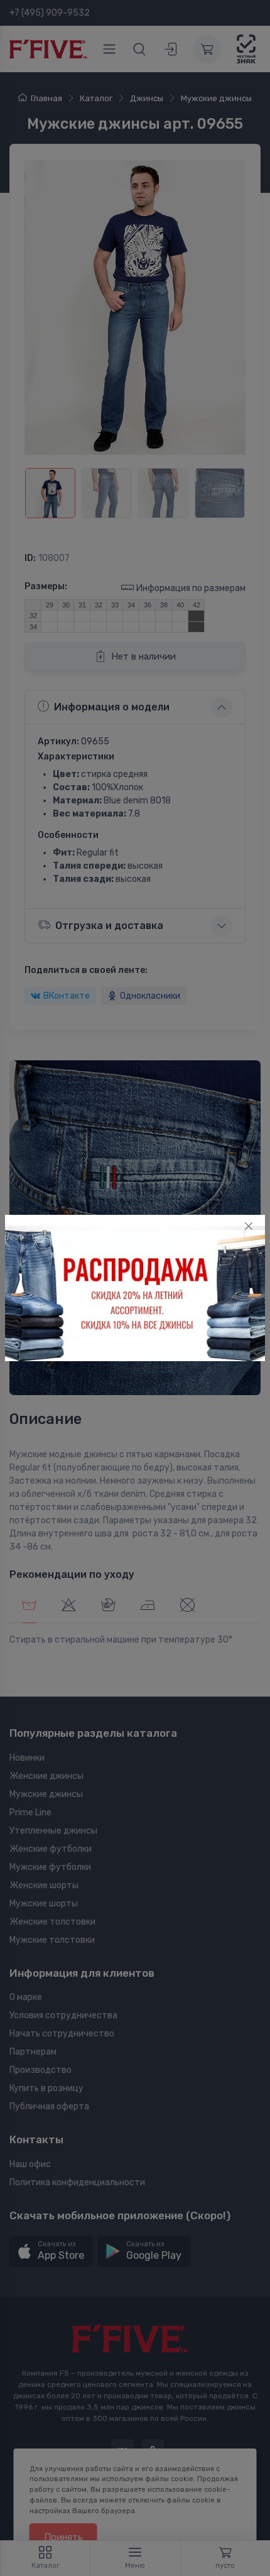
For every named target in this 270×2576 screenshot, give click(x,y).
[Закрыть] (249, 1226)
